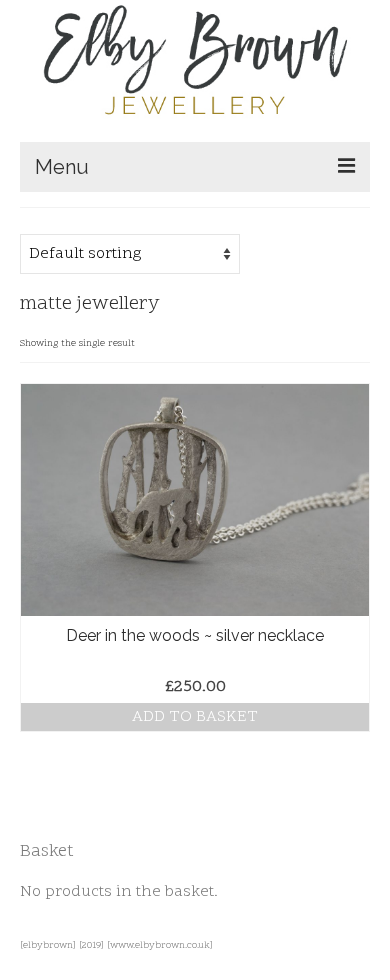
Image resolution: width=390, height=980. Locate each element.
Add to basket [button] (195, 717)
